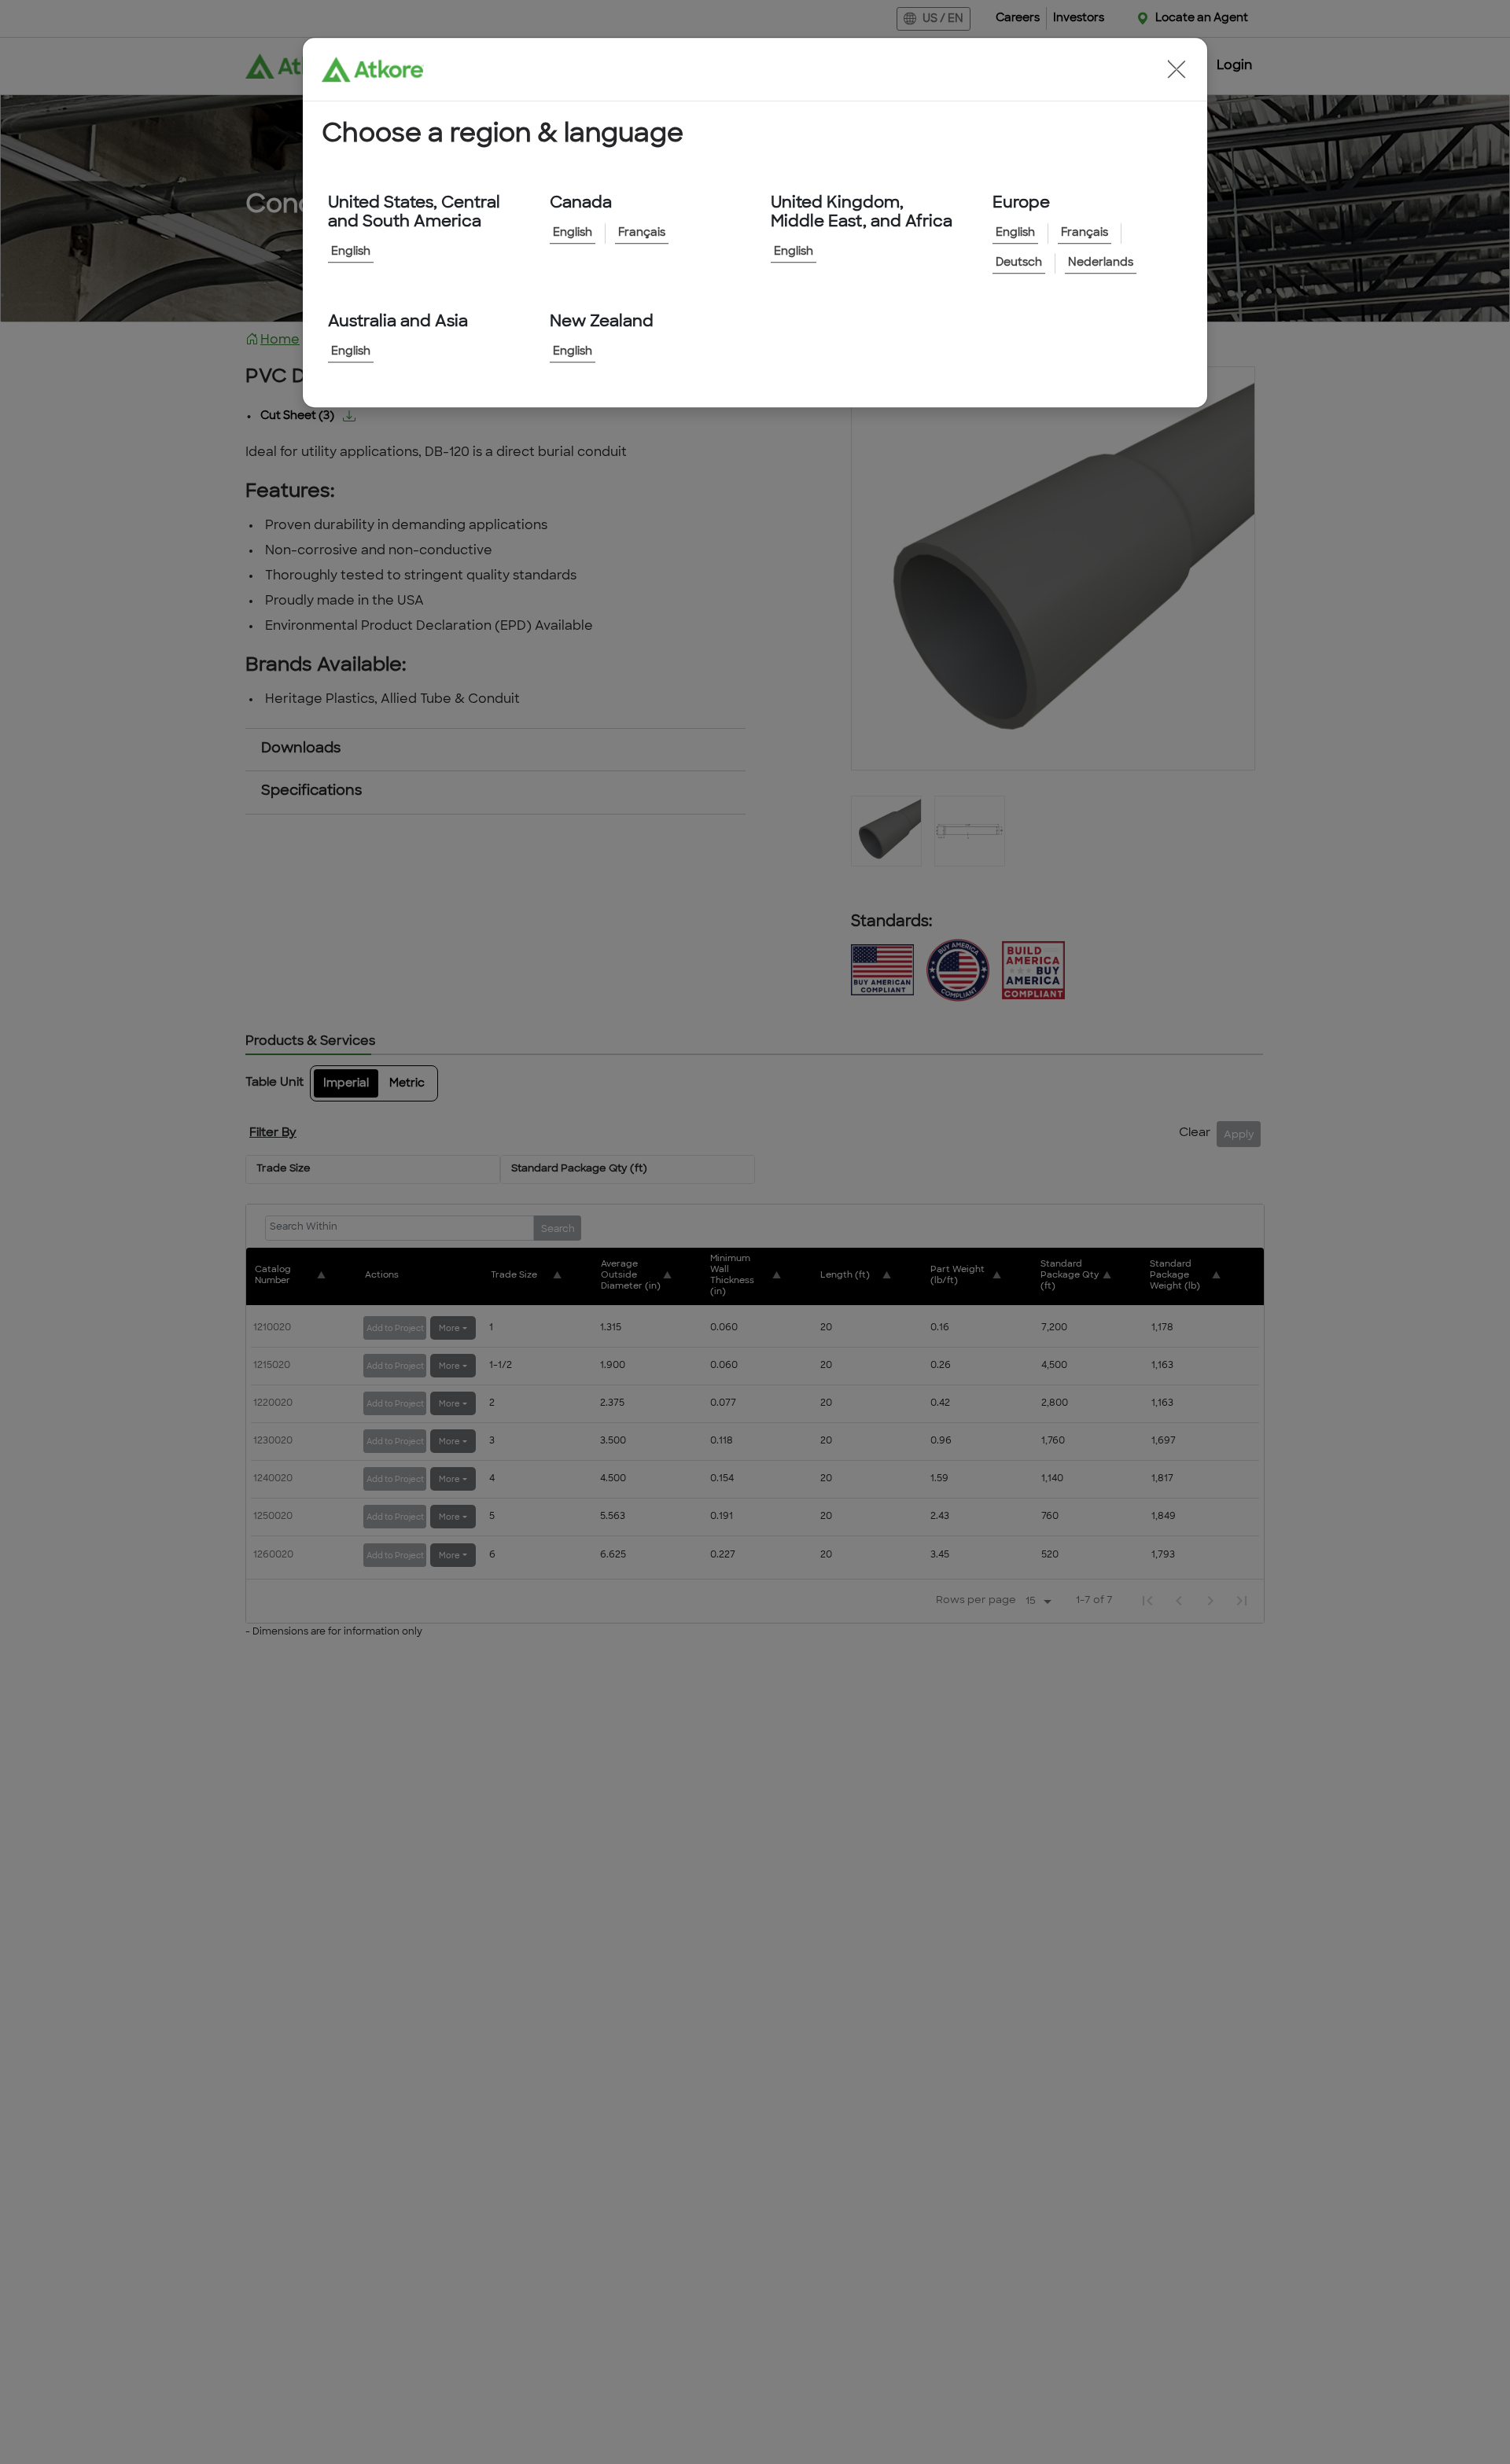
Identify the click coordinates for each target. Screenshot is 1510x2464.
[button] (1177, 69)
